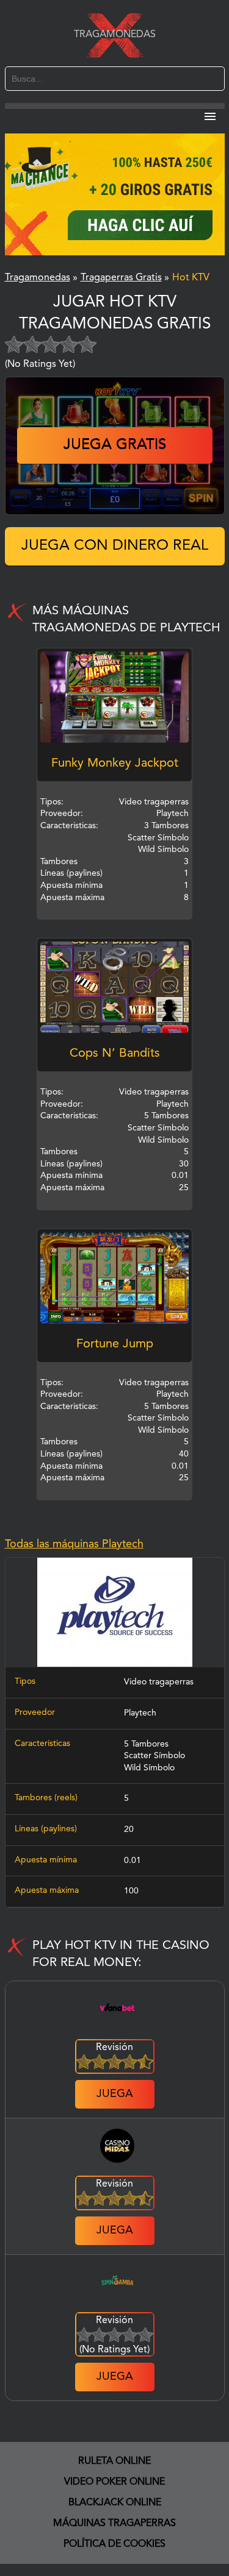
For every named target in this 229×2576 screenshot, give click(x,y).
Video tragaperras (159, 1682)
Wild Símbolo (149, 1768)
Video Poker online (114, 2482)
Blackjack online (115, 2503)
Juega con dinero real (115, 546)
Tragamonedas (115, 35)
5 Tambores (146, 1744)
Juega (115, 2094)
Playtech (140, 1713)
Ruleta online (114, 2461)
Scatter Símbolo (154, 1756)
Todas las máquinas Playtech (74, 1544)
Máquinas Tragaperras (114, 2524)
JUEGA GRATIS (115, 445)
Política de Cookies (114, 2544)
